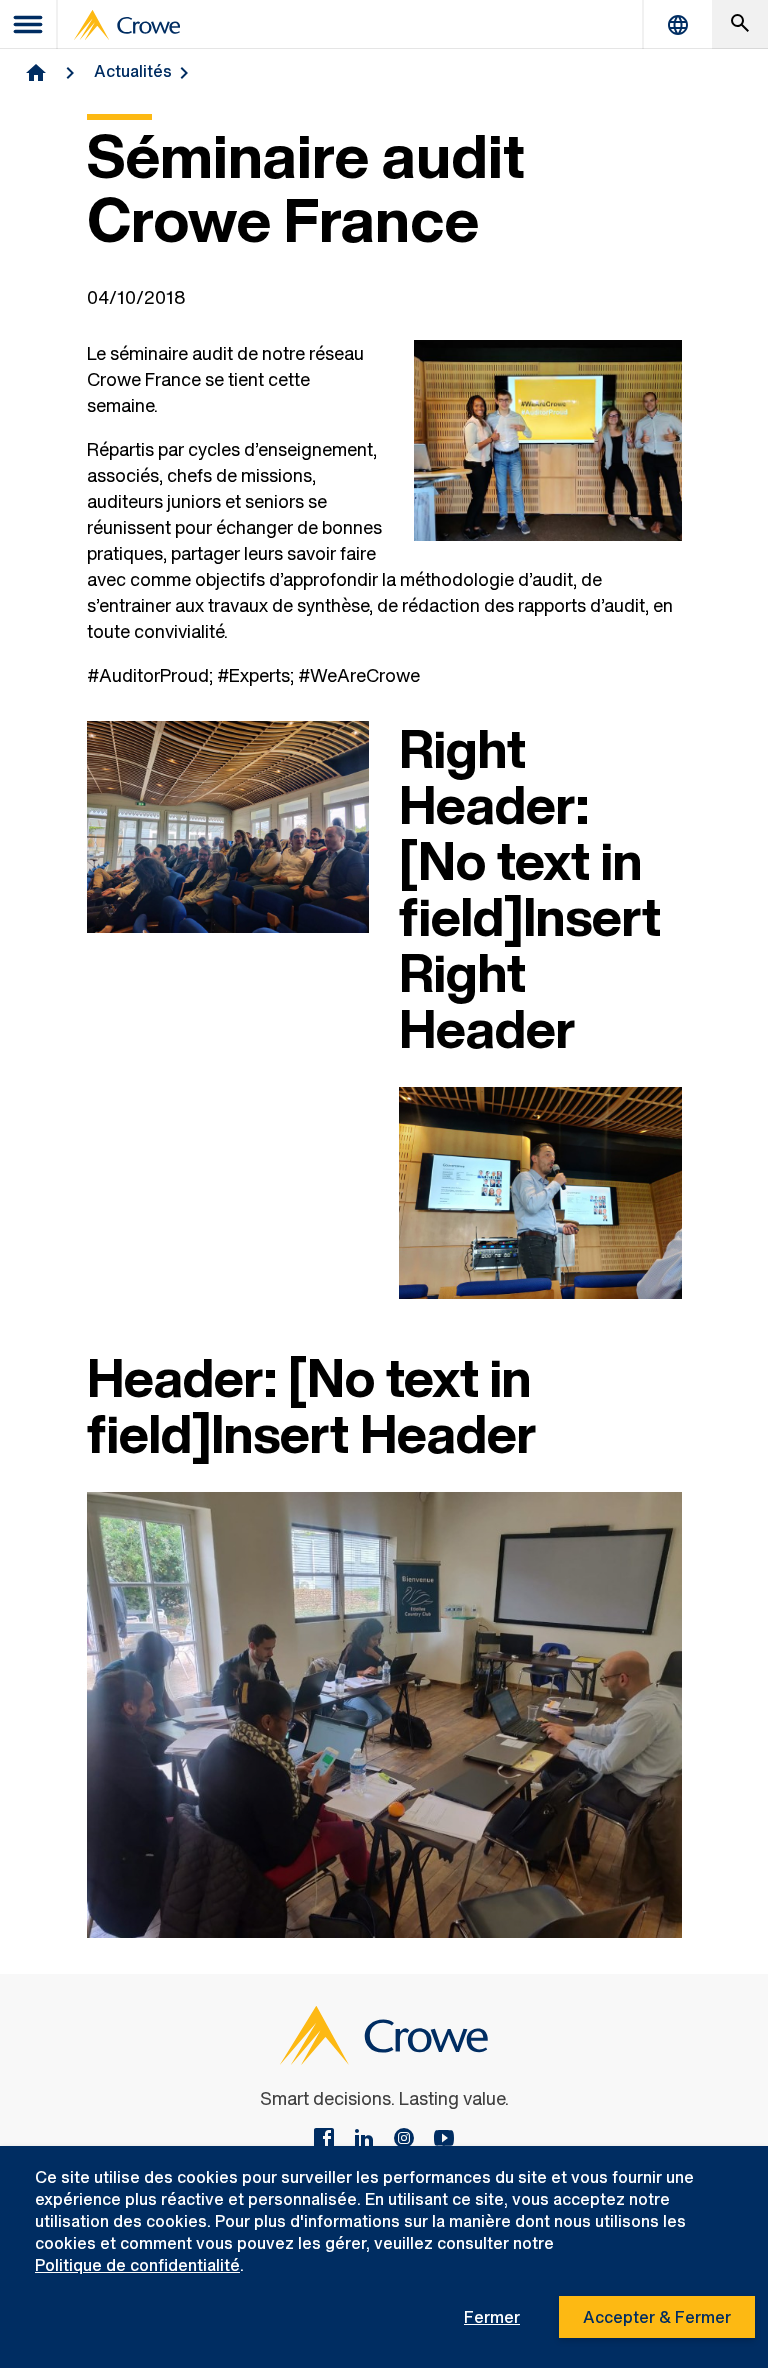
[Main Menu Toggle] (29, 24)
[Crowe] (127, 25)
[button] (740, 24)
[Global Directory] (678, 24)
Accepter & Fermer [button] (657, 2317)
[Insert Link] (444, 2140)
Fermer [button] (492, 2317)
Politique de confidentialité (137, 2265)
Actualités (133, 71)
